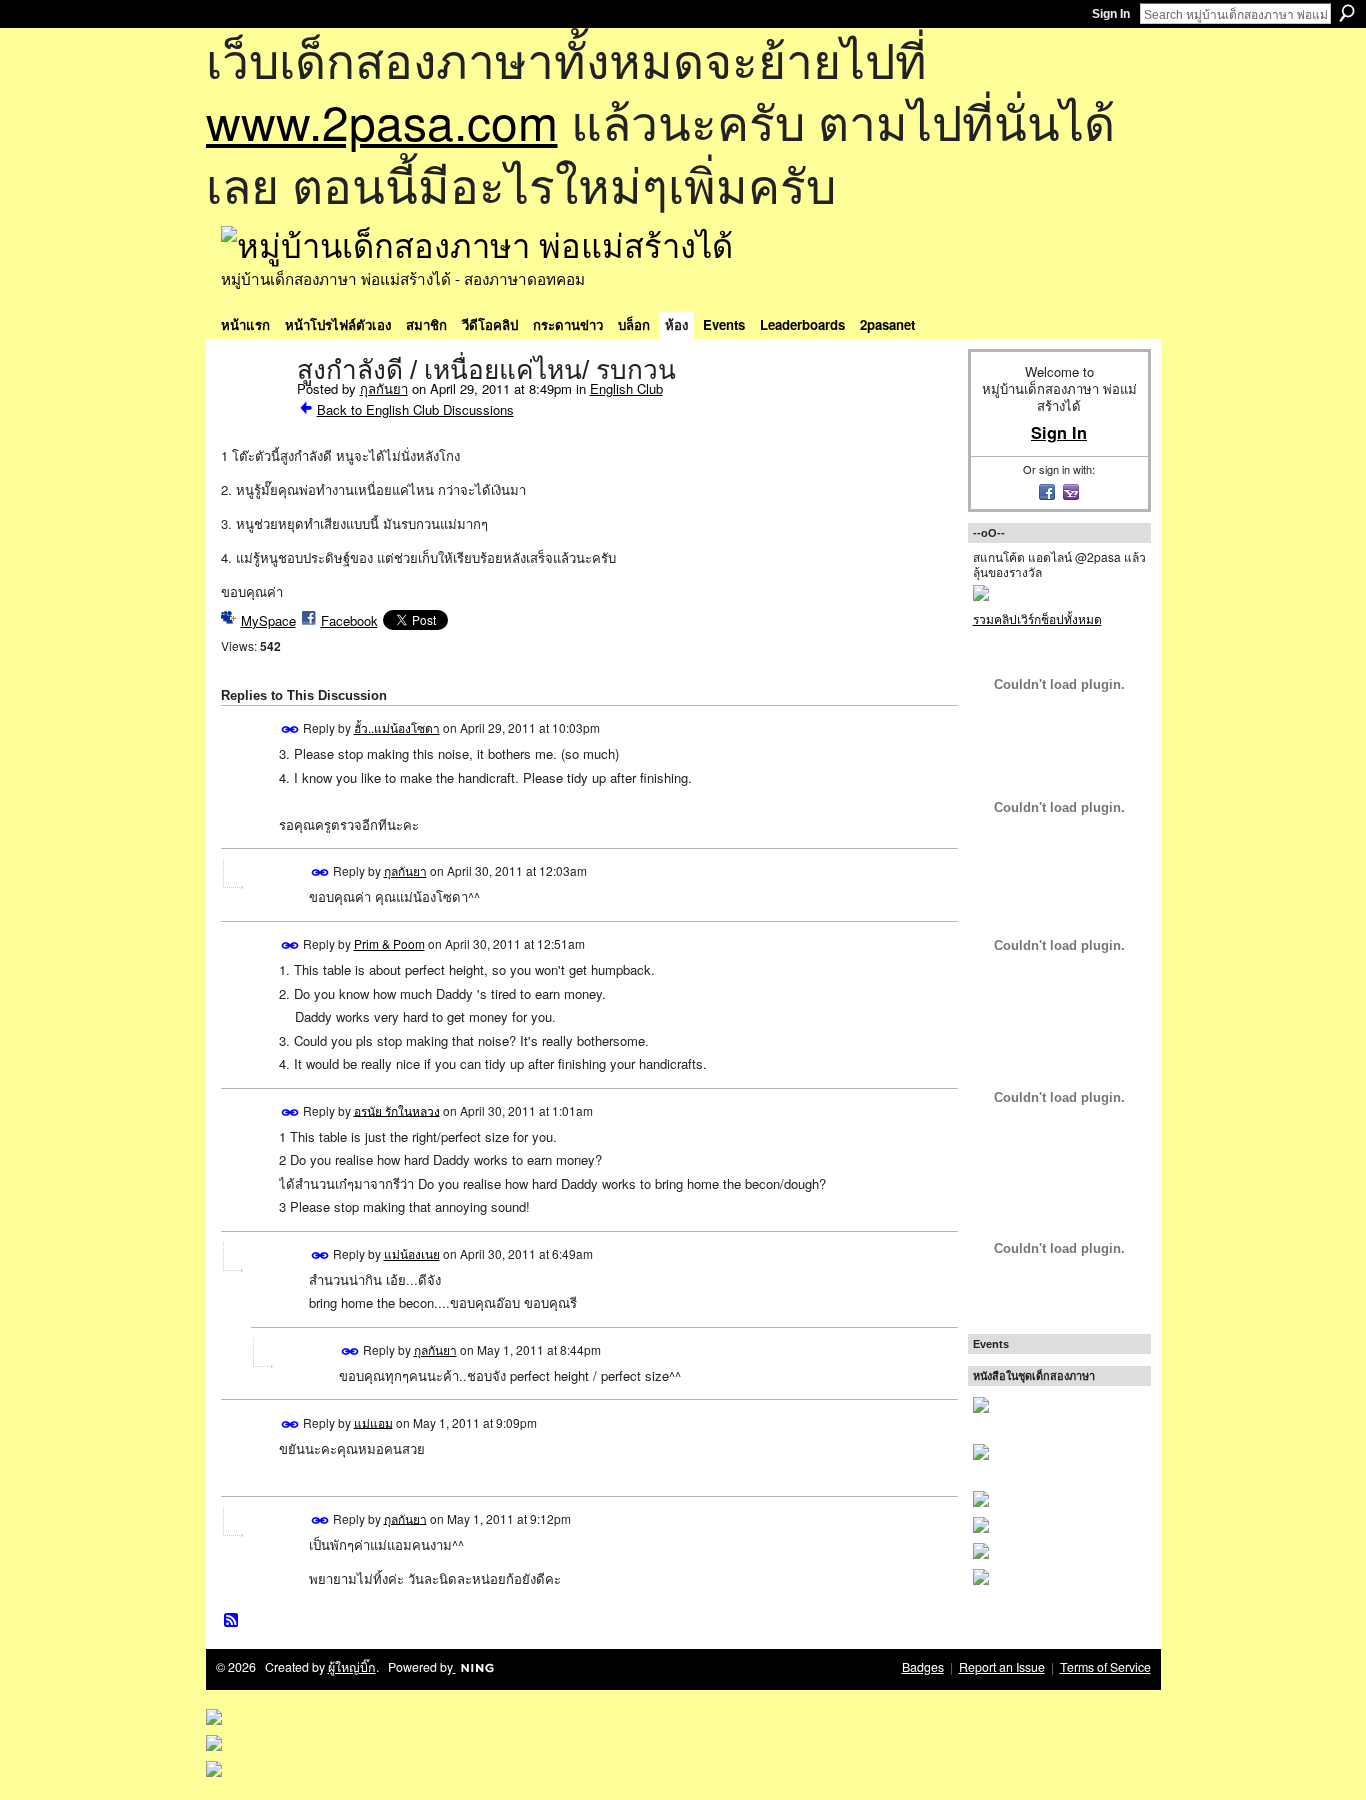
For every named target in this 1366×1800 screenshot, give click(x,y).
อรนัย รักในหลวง (397, 1109)
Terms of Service (1105, 1667)
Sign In (1111, 14)
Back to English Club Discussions (415, 409)
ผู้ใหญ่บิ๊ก (352, 1667)
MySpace (268, 620)
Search (1347, 13)
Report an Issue (1002, 1667)
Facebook (349, 620)
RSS (232, 1621)
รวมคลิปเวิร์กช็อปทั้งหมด (1037, 618)
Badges (923, 1667)
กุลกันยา (384, 388)
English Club (626, 388)
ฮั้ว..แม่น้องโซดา (397, 727)
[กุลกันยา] (253, 412)
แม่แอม (373, 1421)
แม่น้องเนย (412, 1253)
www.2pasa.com (382, 120)
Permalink (290, 729)
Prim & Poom (389, 943)
